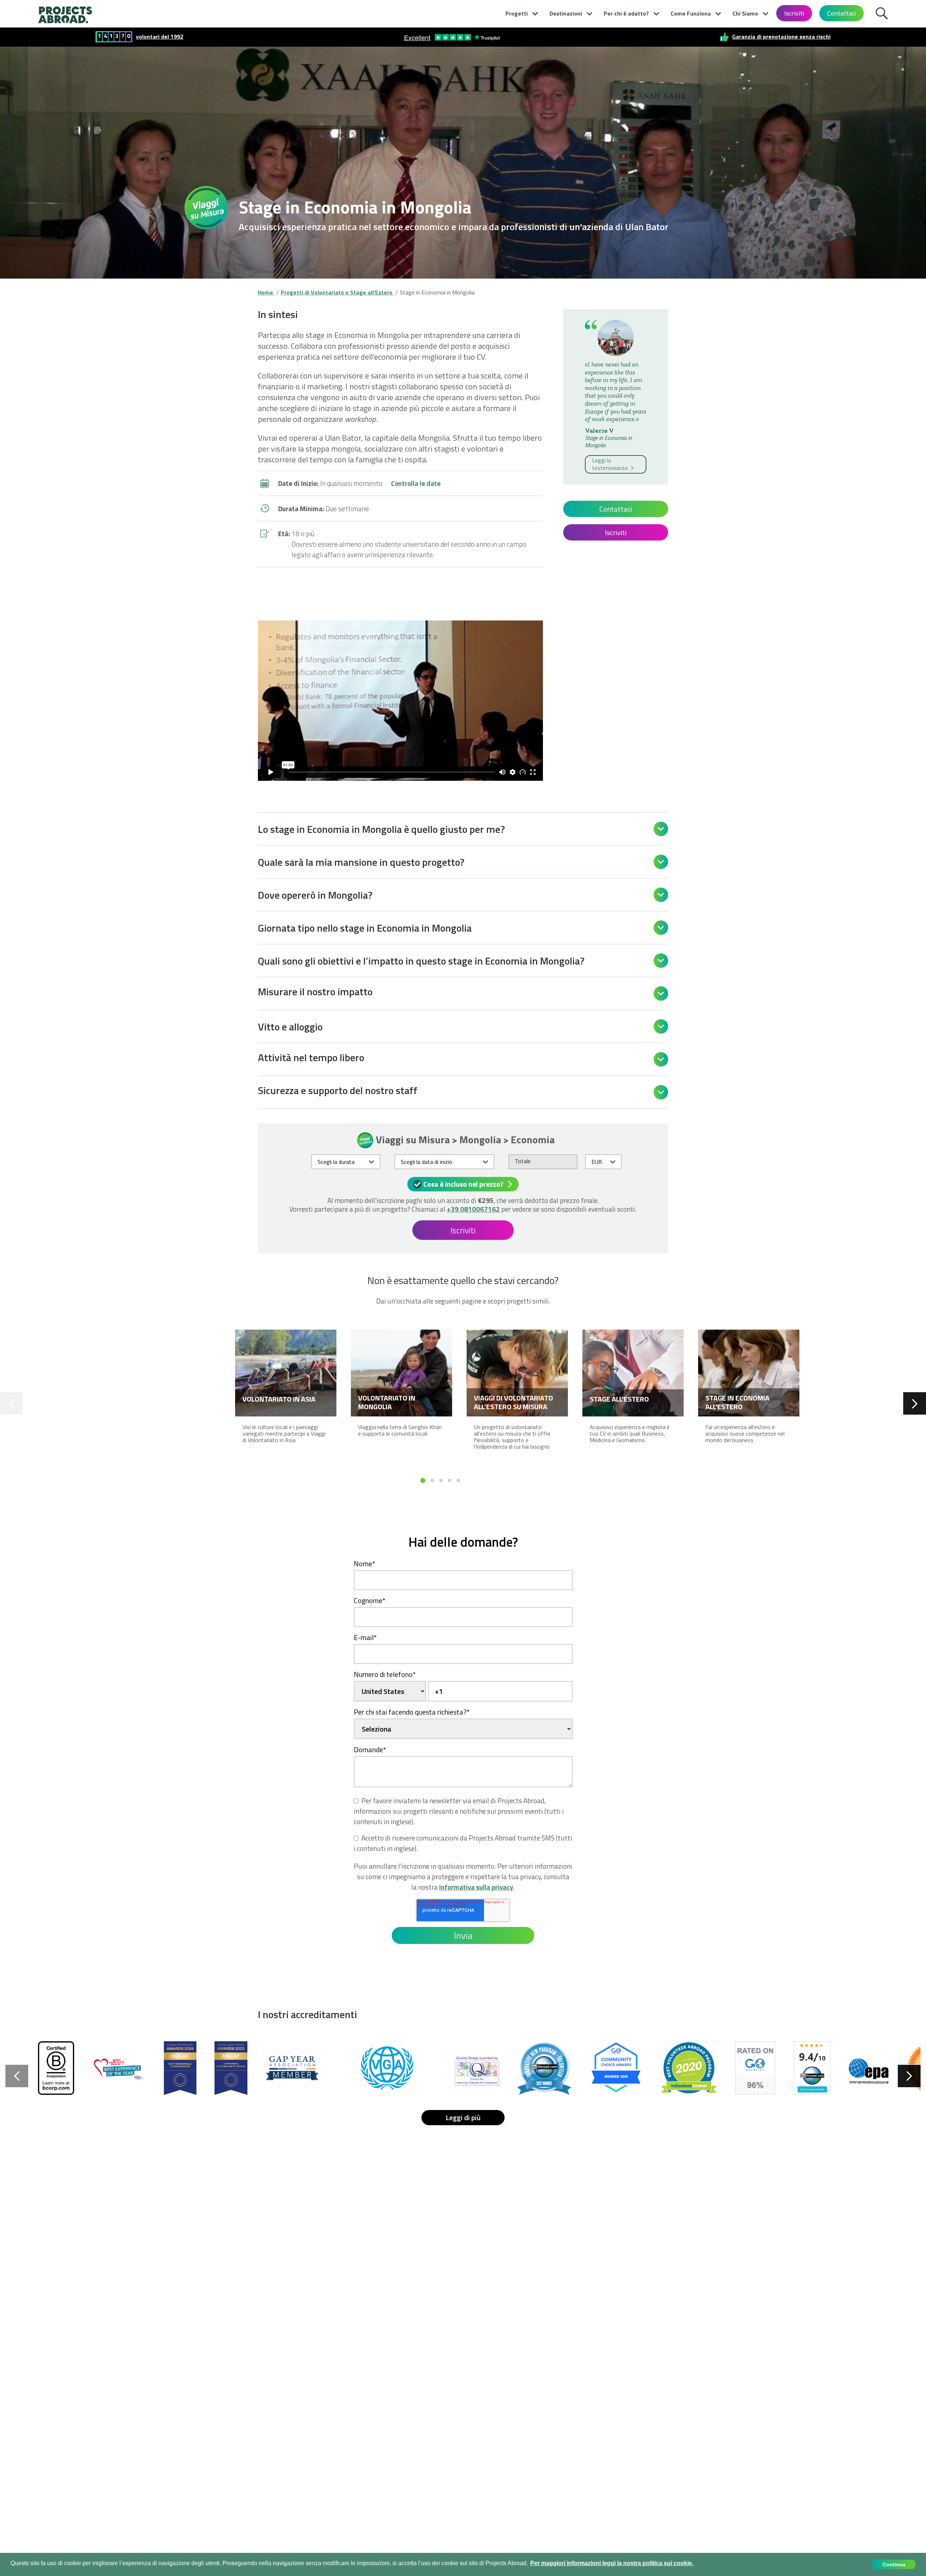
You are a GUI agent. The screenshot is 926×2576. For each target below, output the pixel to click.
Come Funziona (691, 13)
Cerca (884, 12)
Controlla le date (416, 483)
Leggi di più (463, 2117)
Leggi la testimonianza (611, 464)
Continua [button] (894, 2564)
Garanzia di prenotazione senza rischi (781, 37)
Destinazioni (566, 13)
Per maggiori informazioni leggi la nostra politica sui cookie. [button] (612, 2563)
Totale (523, 1161)
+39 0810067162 (473, 1209)
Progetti (517, 13)
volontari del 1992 (160, 37)
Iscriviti (794, 13)
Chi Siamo (745, 13)
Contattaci (842, 13)
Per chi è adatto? (626, 13)
